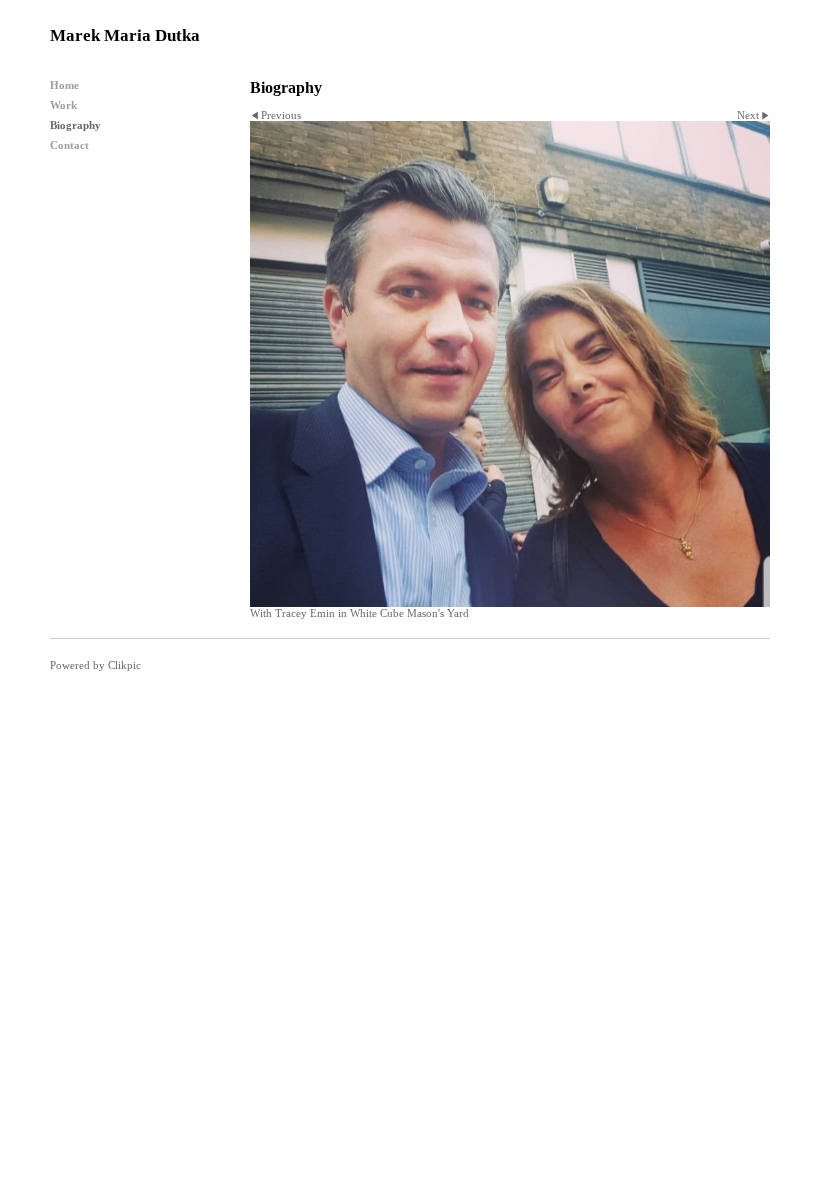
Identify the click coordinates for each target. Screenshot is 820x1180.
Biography (75, 125)
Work (63, 105)
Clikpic (124, 665)
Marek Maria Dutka (125, 35)
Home (64, 85)
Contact (69, 145)
